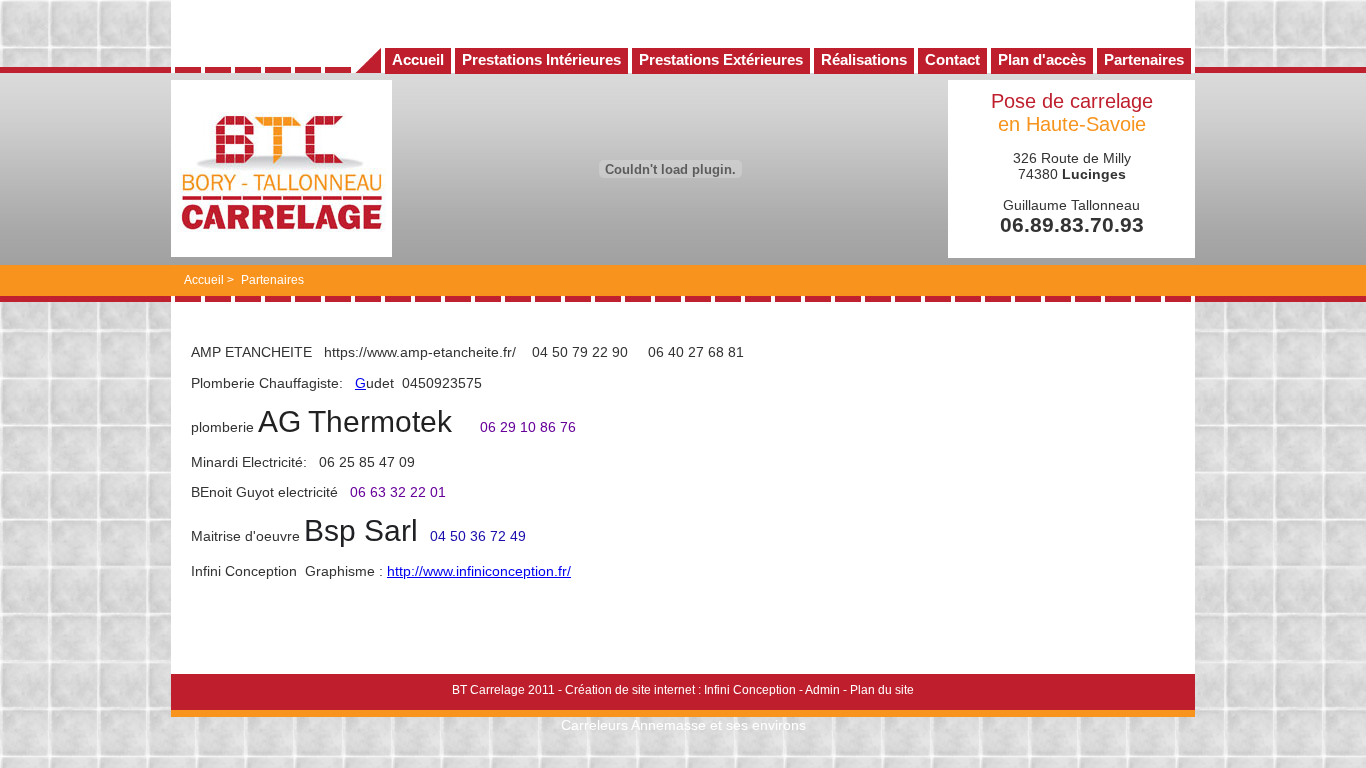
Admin (822, 690)
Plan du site (882, 690)
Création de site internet (630, 690)
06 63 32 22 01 (398, 492)
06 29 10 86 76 (528, 427)
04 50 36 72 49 (478, 536)
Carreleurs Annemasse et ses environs (683, 725)
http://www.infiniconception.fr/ (479, 571)
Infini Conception (750, 690)
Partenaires (272, 280)
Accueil (204, 280)
